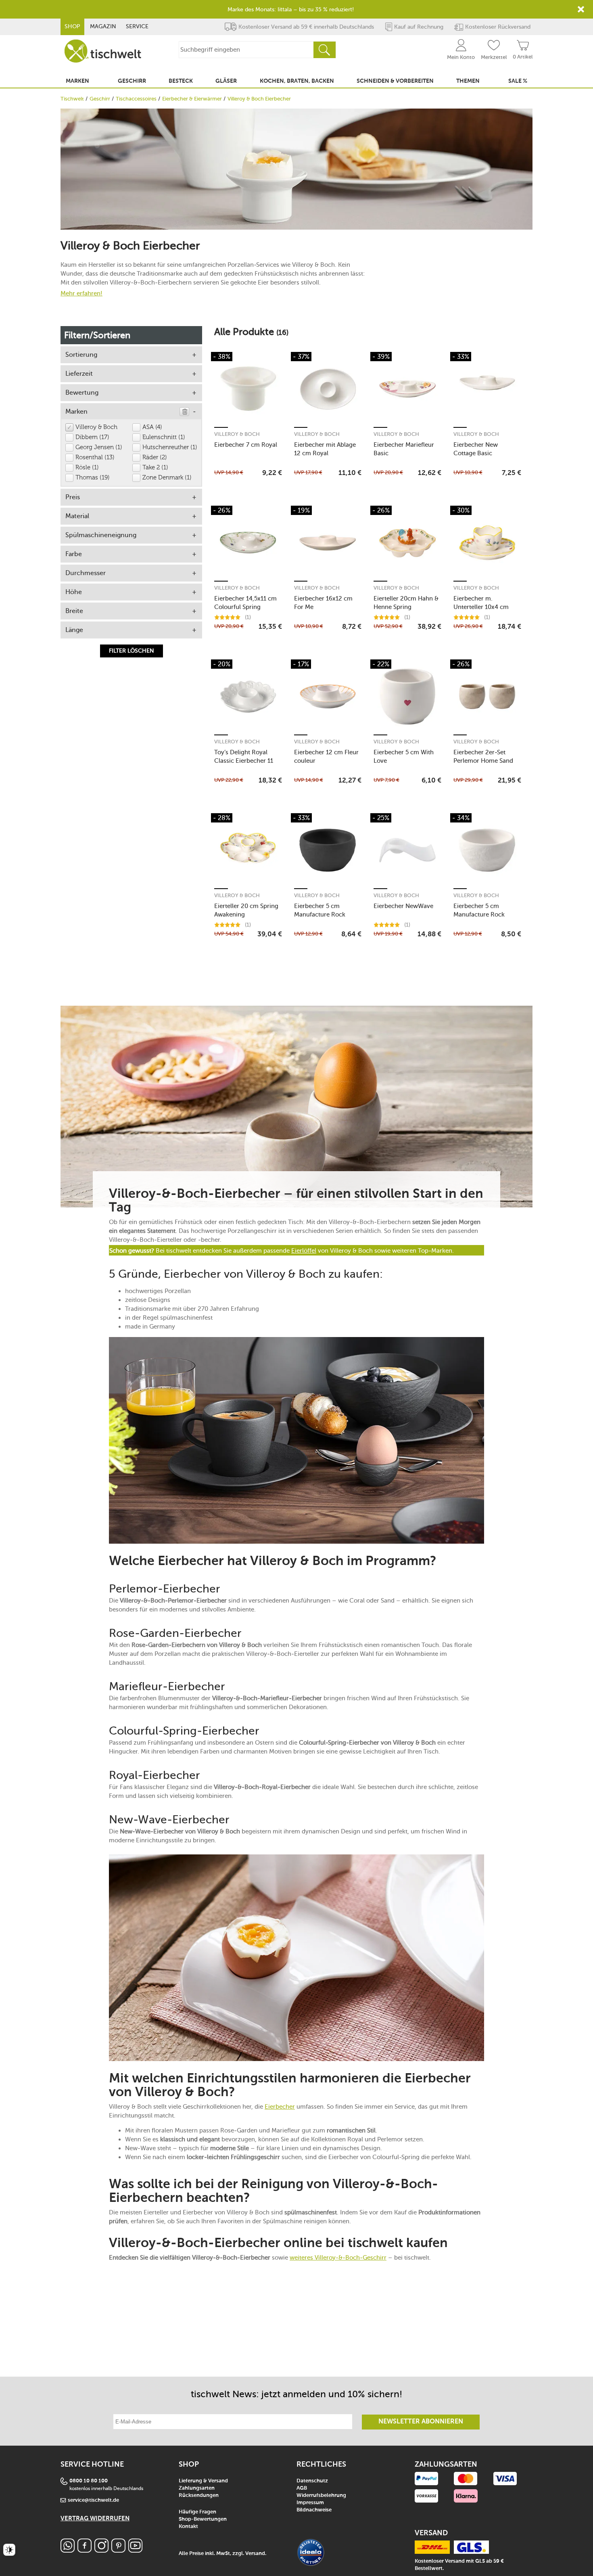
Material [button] (77, 516)
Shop (72, 26)
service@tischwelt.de (93, 2500)
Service (137, 26)
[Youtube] (135, 2550)
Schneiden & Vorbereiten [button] (395, 81)
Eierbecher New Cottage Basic (476, 449)
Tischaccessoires (136, 99)
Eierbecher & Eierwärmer (192, 99)
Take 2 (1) (155, 468)
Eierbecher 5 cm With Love (404, 756)
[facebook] (85, 2550)
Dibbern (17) (92, 437)
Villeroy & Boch (96, 427)
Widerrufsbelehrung (321, 2495)
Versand (255, 2554)
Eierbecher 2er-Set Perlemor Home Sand (483, 756)
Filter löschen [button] (132, 651)
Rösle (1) (87, 468)
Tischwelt (72, 99)
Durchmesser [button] (86, 573)
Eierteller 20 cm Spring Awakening (246, 910)
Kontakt (188, 2527)
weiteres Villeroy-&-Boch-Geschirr (338, 2258)
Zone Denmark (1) (167, 478)
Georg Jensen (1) (99, 447)
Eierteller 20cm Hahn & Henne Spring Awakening (406, 603)
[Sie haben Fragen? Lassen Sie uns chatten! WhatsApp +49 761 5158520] (68, 2550)
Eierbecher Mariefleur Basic (404, 449)
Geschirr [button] (132, 81)
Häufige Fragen (197, 2512)
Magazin (103, 26)
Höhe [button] (74, 592)
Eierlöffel (304, 1251)
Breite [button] (74, 611)
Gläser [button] (226, 81)
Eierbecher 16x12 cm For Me (323, 603)
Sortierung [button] (81, 355)
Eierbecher (280, 2107)
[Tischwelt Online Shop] (103, 51)
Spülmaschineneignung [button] (101, 535)
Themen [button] (468, 81)
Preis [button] (73, 497)
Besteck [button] (181, 81)
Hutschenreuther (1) (170, 447)
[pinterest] (118, 2550)
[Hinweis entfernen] (581, 9)
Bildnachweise (314, 2510)
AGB (302, 2488)
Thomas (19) (93, 478)
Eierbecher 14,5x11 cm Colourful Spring (245, 603)
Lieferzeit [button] (79, 374)
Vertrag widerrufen (95, 2518)
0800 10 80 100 (89, 2481)
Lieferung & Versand (203, 2481)
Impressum (310, 2503)
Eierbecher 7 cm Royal (246, 445)
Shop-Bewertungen (203, 2519)
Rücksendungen (199, 2495)
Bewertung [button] (82, 392)
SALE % (518, 81)
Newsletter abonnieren (421, 2422)
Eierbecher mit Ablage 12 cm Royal (325, 449)
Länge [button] (74, 630)
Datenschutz (312, 2481)
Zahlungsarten (197, 2488)
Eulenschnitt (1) (164, 437)
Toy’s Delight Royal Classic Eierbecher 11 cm (244, 756)
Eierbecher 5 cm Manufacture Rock (320, 910)
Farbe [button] (74, 554)
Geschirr (100, 99)
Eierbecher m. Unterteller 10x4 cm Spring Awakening (481, 603)
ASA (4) (152, 427)
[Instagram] (101, 2550)
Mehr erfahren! (81, 293)
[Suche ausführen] (324, 50)
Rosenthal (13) (95, 457)
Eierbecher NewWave (403, 906)
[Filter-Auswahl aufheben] (184, 412)
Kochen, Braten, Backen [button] (297, 81)
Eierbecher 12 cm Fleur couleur (326, 756)
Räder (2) (155, 457)
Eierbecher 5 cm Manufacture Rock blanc (479, 910)
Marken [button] (77, 81)
